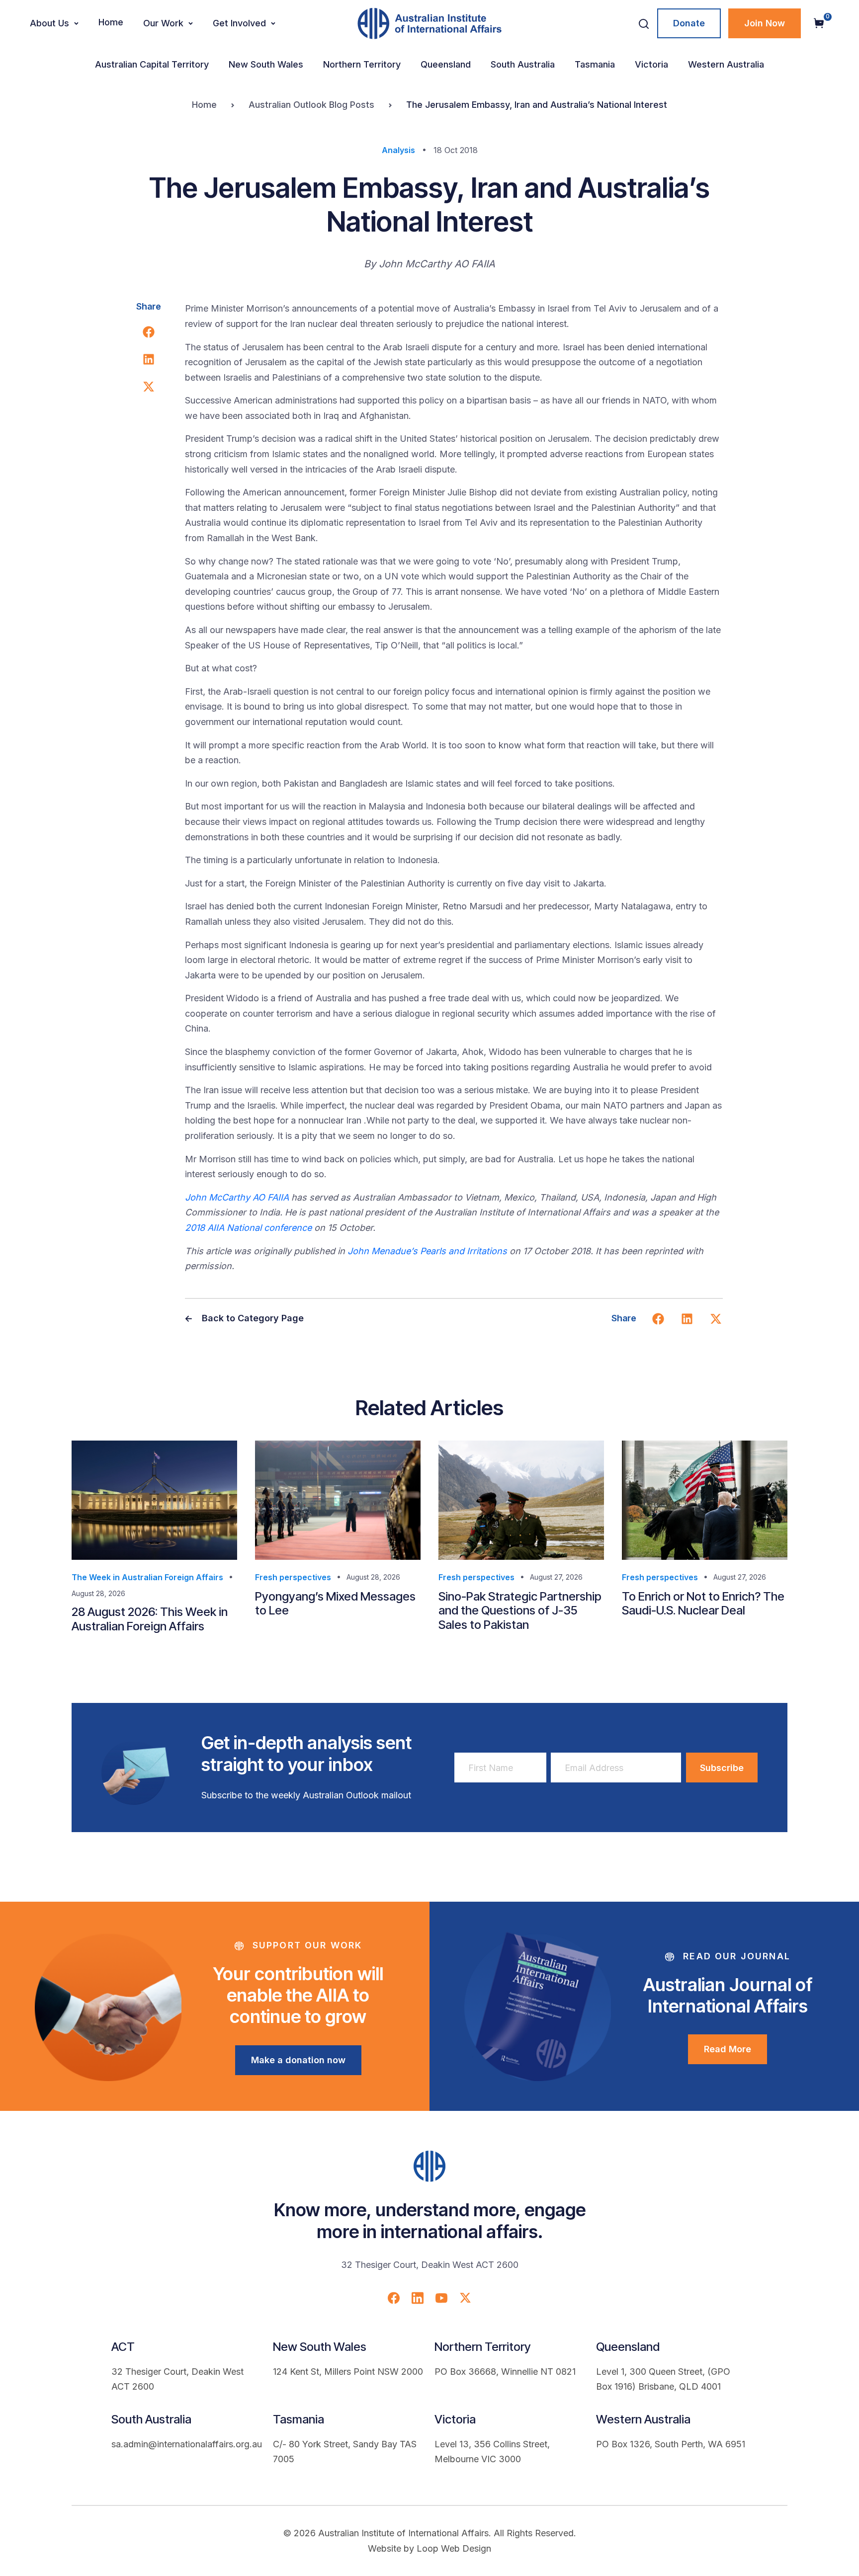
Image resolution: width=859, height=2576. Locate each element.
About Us (49, 23)
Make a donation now (298, 2060)
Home (111, 22)
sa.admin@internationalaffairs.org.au (187, 2444)
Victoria (651, 64)
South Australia (523, 64)
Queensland (446, 64)
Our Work (163, 23)
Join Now (765, 23)
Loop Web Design (454, 2548)
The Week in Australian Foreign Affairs (147, 1577)
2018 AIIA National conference (248, 1228)
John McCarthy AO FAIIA (237, 1197)
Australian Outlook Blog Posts (311, 105)
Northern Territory (362, 64)
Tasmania (595, 64)
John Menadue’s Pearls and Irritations (427, 1251)
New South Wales (266, 64)
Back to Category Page (252, 1318)
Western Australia (726, 64)
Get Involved (239, 23)
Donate (689, 23)
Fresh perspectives (293, 1577)
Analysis (398, 150)
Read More (728, 2049)
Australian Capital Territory (152, 64)
